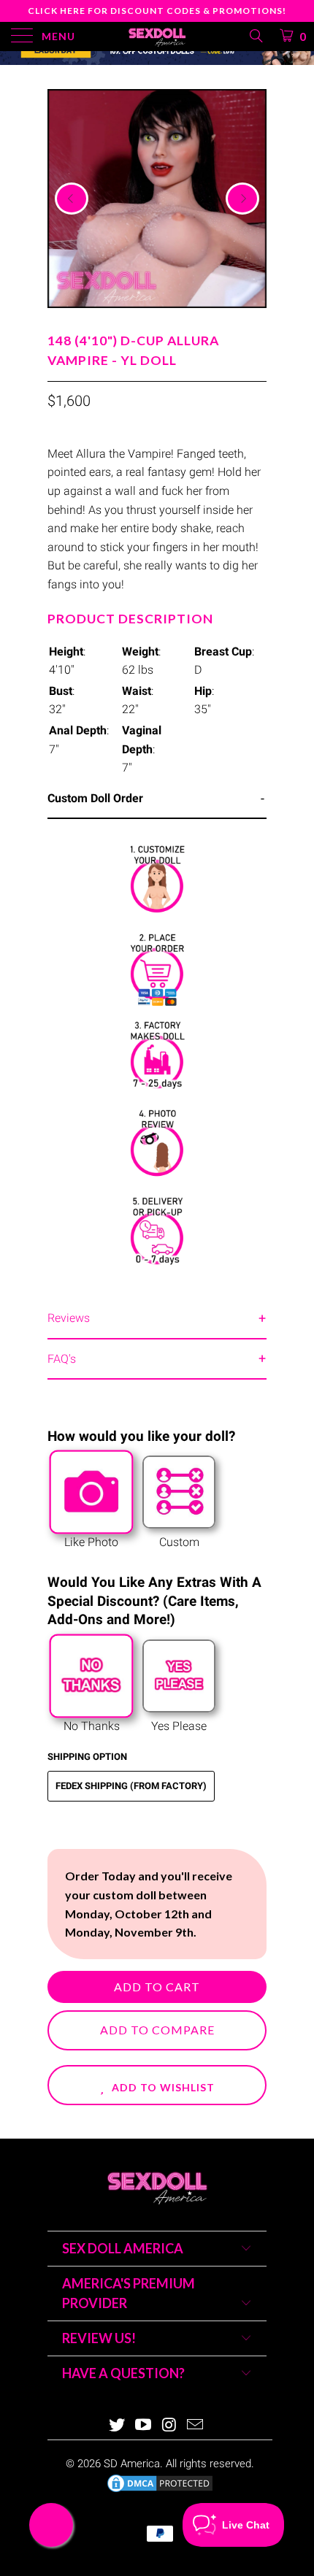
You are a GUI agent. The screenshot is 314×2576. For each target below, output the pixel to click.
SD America (132, 2464)
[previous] (72, 199)
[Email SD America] (196, 2426)
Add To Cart (157, 1987)
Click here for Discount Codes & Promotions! (157, 11)
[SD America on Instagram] (169, 2426)
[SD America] (157, 36)
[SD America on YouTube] (143, 2426)
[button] (157, 2085)
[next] (242, 199)
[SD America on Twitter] (118, 2426)
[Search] (255, 36)
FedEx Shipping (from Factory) (131, 1786)
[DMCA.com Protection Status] (160, 2491)
